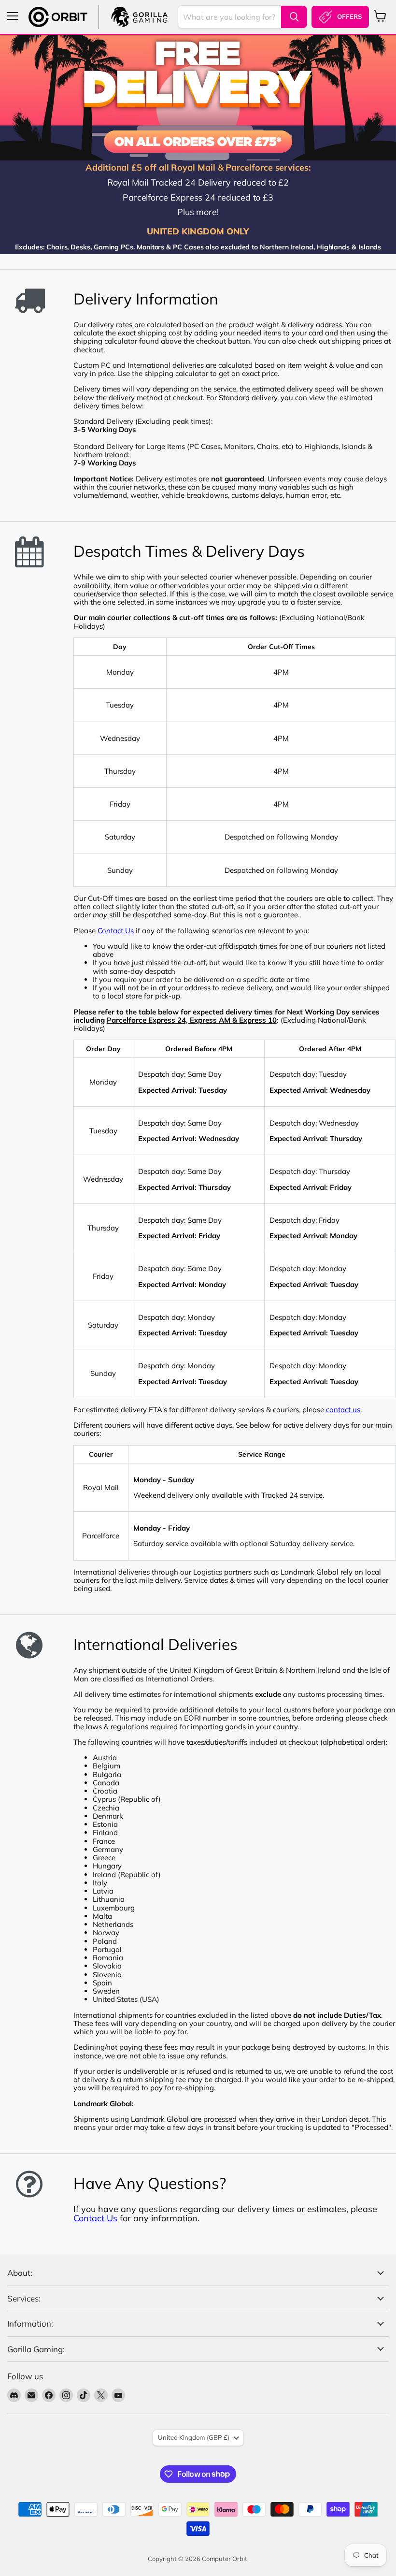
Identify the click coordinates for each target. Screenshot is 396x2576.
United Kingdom (194, 2437)
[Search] (294, 17)
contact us (343, 1410)
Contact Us (116, 931)
